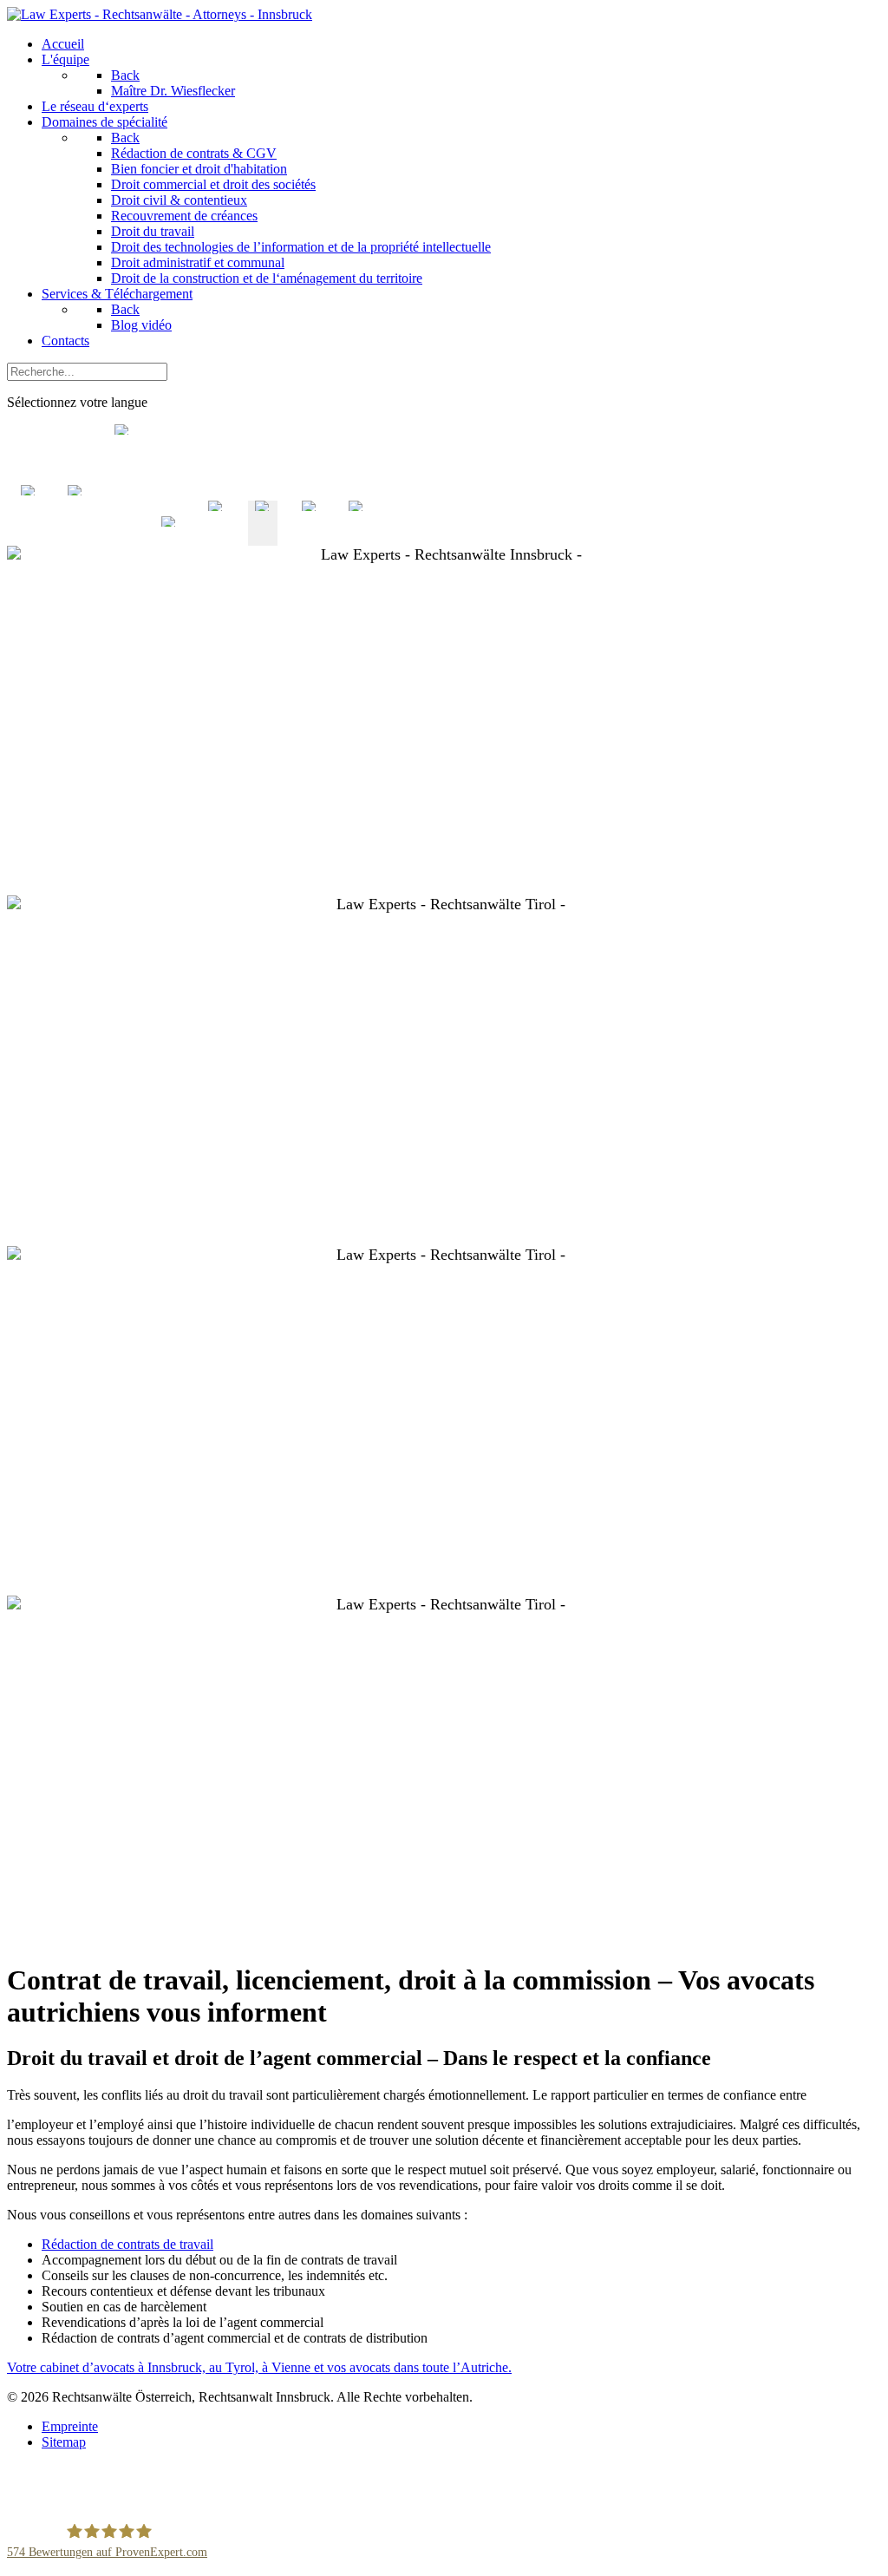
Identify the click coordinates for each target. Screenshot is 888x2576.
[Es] (310, 537)
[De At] (169, 537)
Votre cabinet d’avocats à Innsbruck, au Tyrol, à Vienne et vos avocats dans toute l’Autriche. (259, 2367)
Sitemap (64, 2442)
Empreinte (70, 2426)
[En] (216, 537)
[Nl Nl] (29, 537)
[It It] (75, 537)
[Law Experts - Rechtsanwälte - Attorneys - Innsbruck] (160, 14)
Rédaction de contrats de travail (127, 2244)
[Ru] (356, 537)
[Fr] (263, 537)
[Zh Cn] (122, 537)
